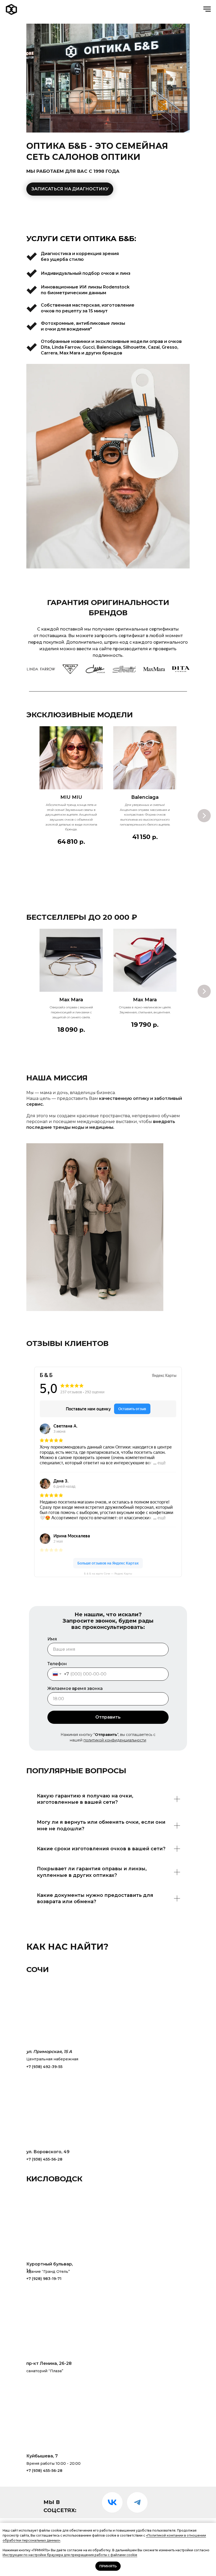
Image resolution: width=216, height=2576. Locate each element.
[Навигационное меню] (207, 9)
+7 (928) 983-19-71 (44, 2279)
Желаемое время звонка (75, 1688)
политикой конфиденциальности (115, 1740)
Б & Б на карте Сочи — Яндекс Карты (108, 1574)
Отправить (108, 1717)
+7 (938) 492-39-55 (44, 2067)
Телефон (57, 1664)
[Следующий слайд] (204, 816)
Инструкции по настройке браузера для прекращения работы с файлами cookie (70, 2555)
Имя (52, 1639)
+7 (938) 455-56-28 (44, 2159)
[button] (70, 189)
